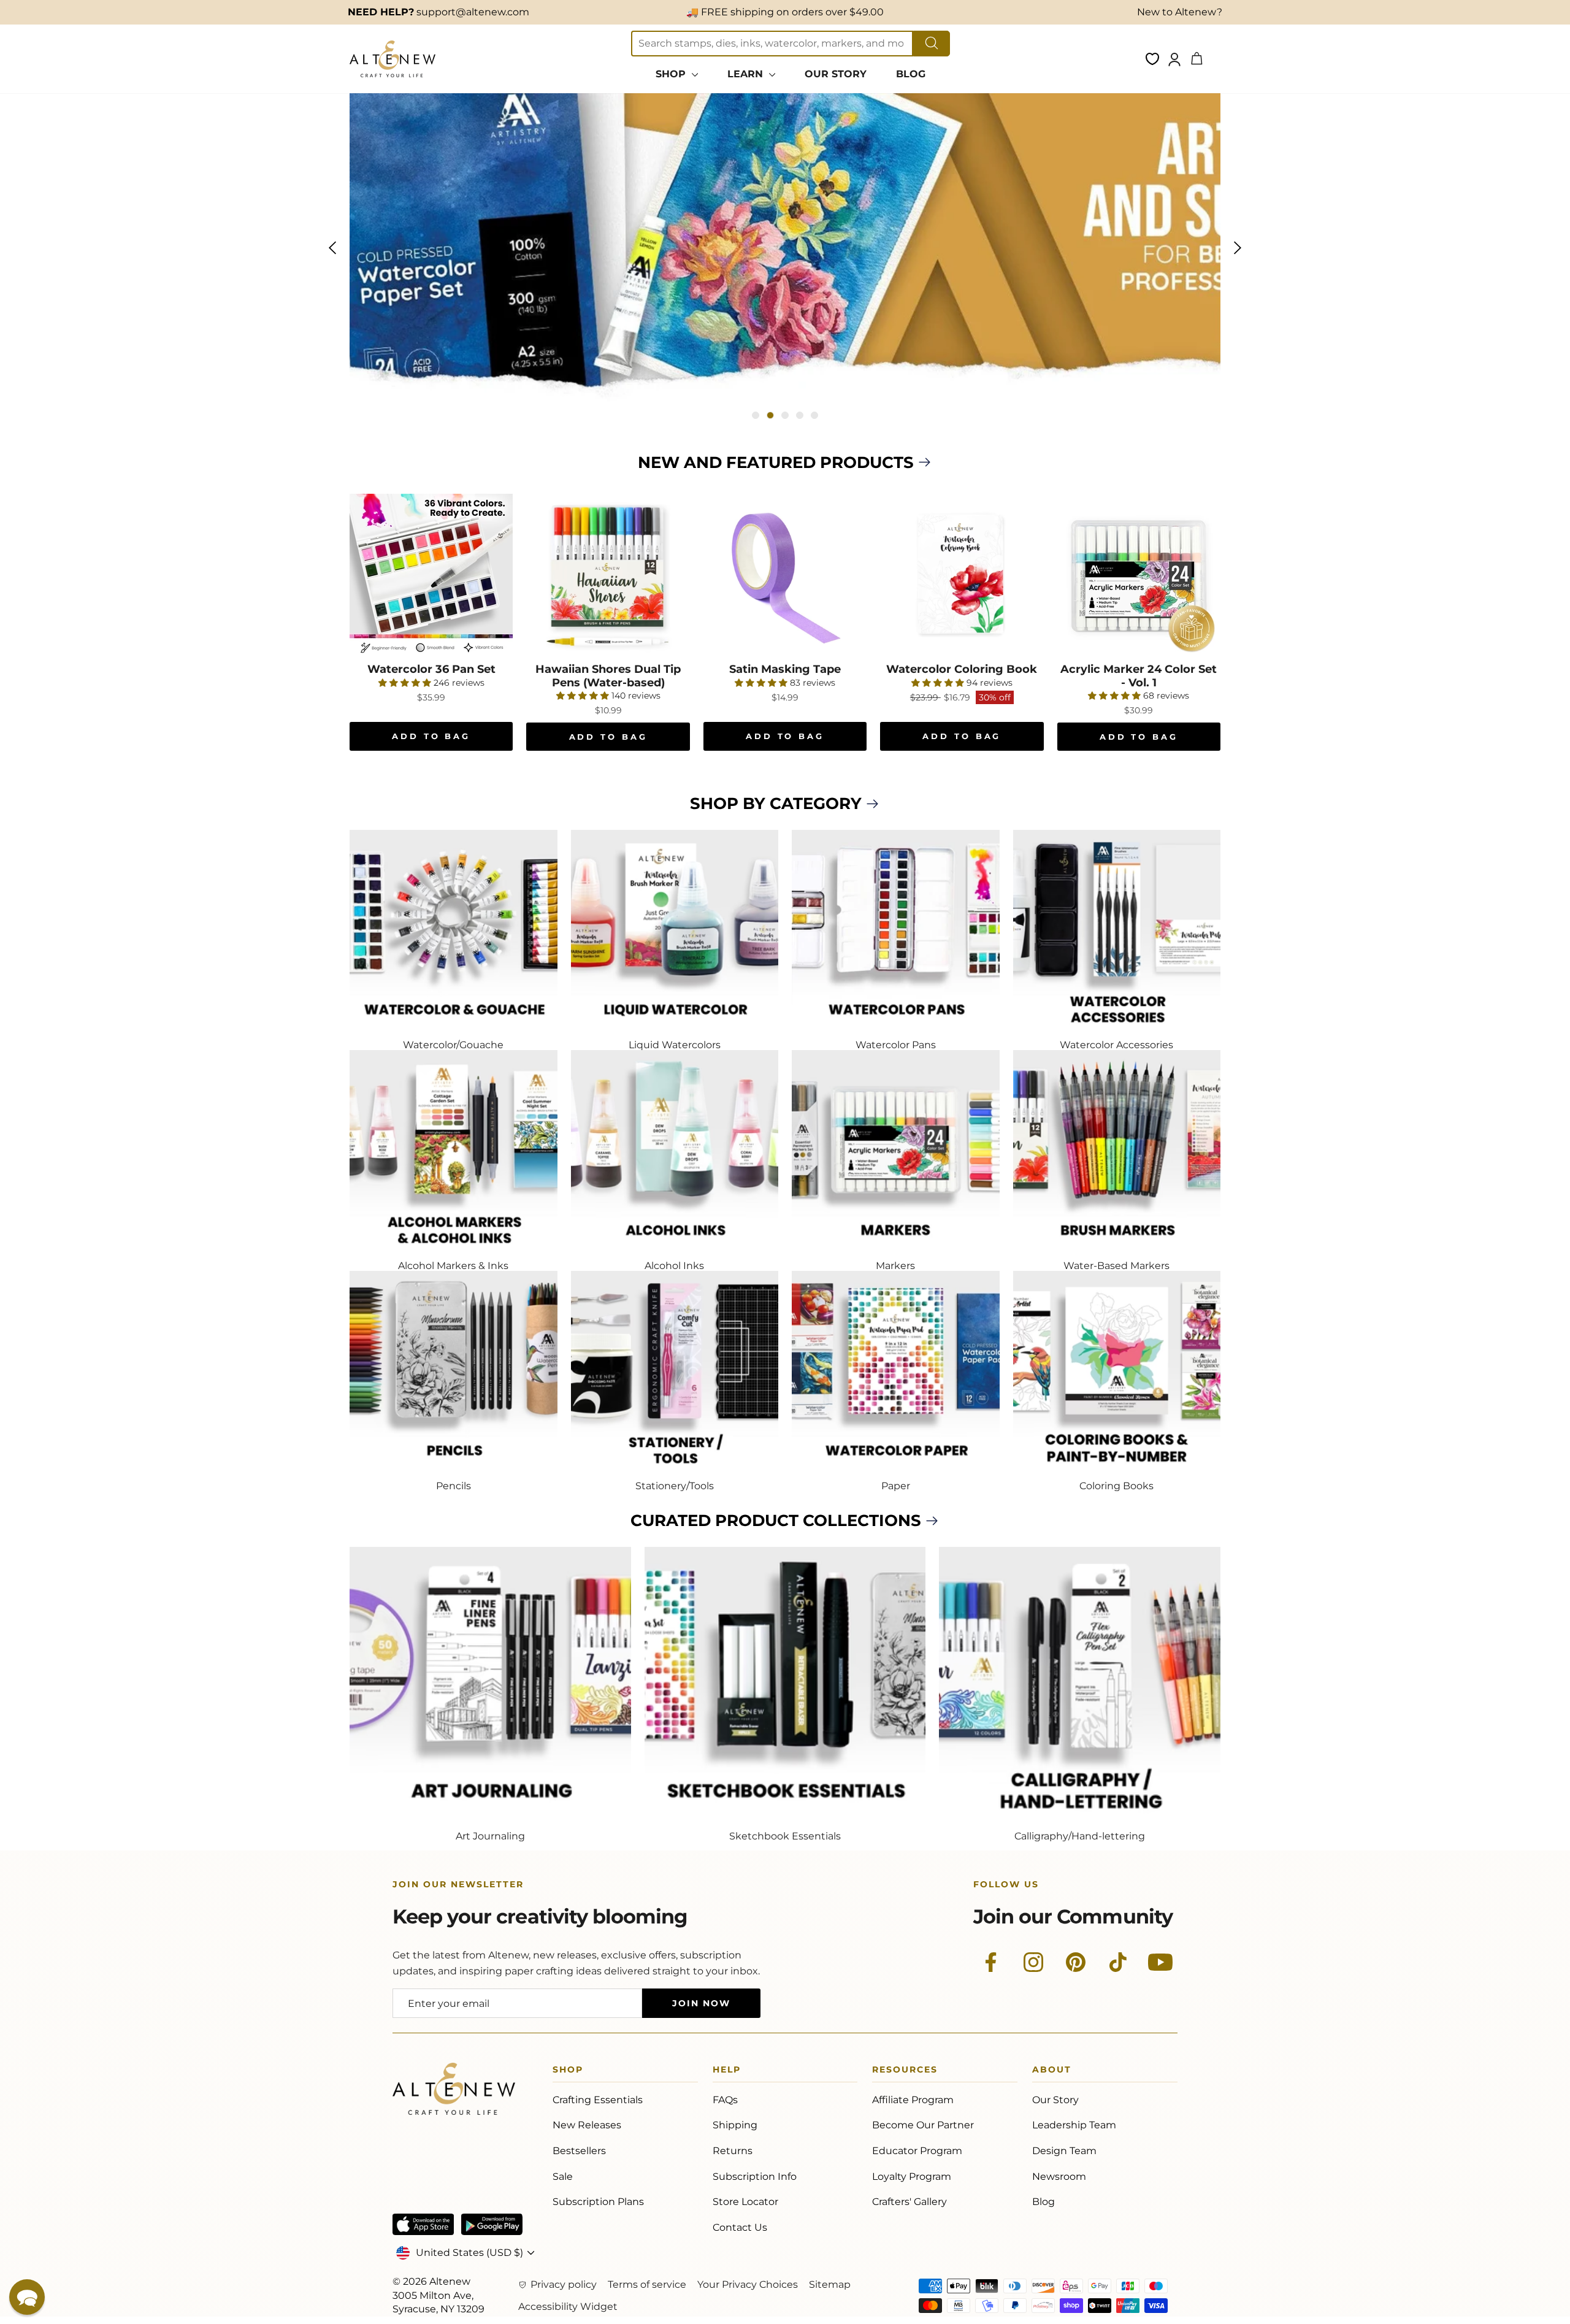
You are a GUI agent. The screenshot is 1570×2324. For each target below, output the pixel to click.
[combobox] (772, 44)
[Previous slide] (332, 248)
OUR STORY (836, 74)
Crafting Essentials (598, 2100)
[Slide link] (785, 248)
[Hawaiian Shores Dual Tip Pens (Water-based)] (608, 575)
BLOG (911, 74)
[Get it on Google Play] (492, 2224)
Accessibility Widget (568, 2307)
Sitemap (830, 2284)
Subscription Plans (598, 2202)
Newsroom (1059, 2176)
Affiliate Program (913, 2100)
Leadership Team (1074, 2125)
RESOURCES (905, 2072)
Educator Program (917, 2151)
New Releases (587, 2125)
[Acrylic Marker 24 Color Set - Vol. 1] (1139, 575)
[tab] (756, 415)
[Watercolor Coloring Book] (962, 575)
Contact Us (740, 2227)
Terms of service (647, 2284)
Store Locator (745, 2202)
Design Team (1064, 2151)
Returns (733, 2151)
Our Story (1055, 2100)
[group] (785, 248)
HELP (727, 2072)
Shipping (735, 2125)
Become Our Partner (923, 2125)
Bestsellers (579, 2151)
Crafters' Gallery (909, 2202)
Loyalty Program (912, 2176)
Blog (1043, 2202)
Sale (563, 2176)
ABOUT (1052, 2072)
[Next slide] (1238, 248)
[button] (27, 2297)
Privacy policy (564, 2284)
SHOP (672, 74)
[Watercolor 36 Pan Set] (431, 575)
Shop (568, 2072)
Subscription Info (755, 2176)
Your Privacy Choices (748, 2284)
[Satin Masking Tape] (785, 575)
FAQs (725, 2100)
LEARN (747, 74)
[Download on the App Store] (423, 2224)
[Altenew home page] (392, 59)
